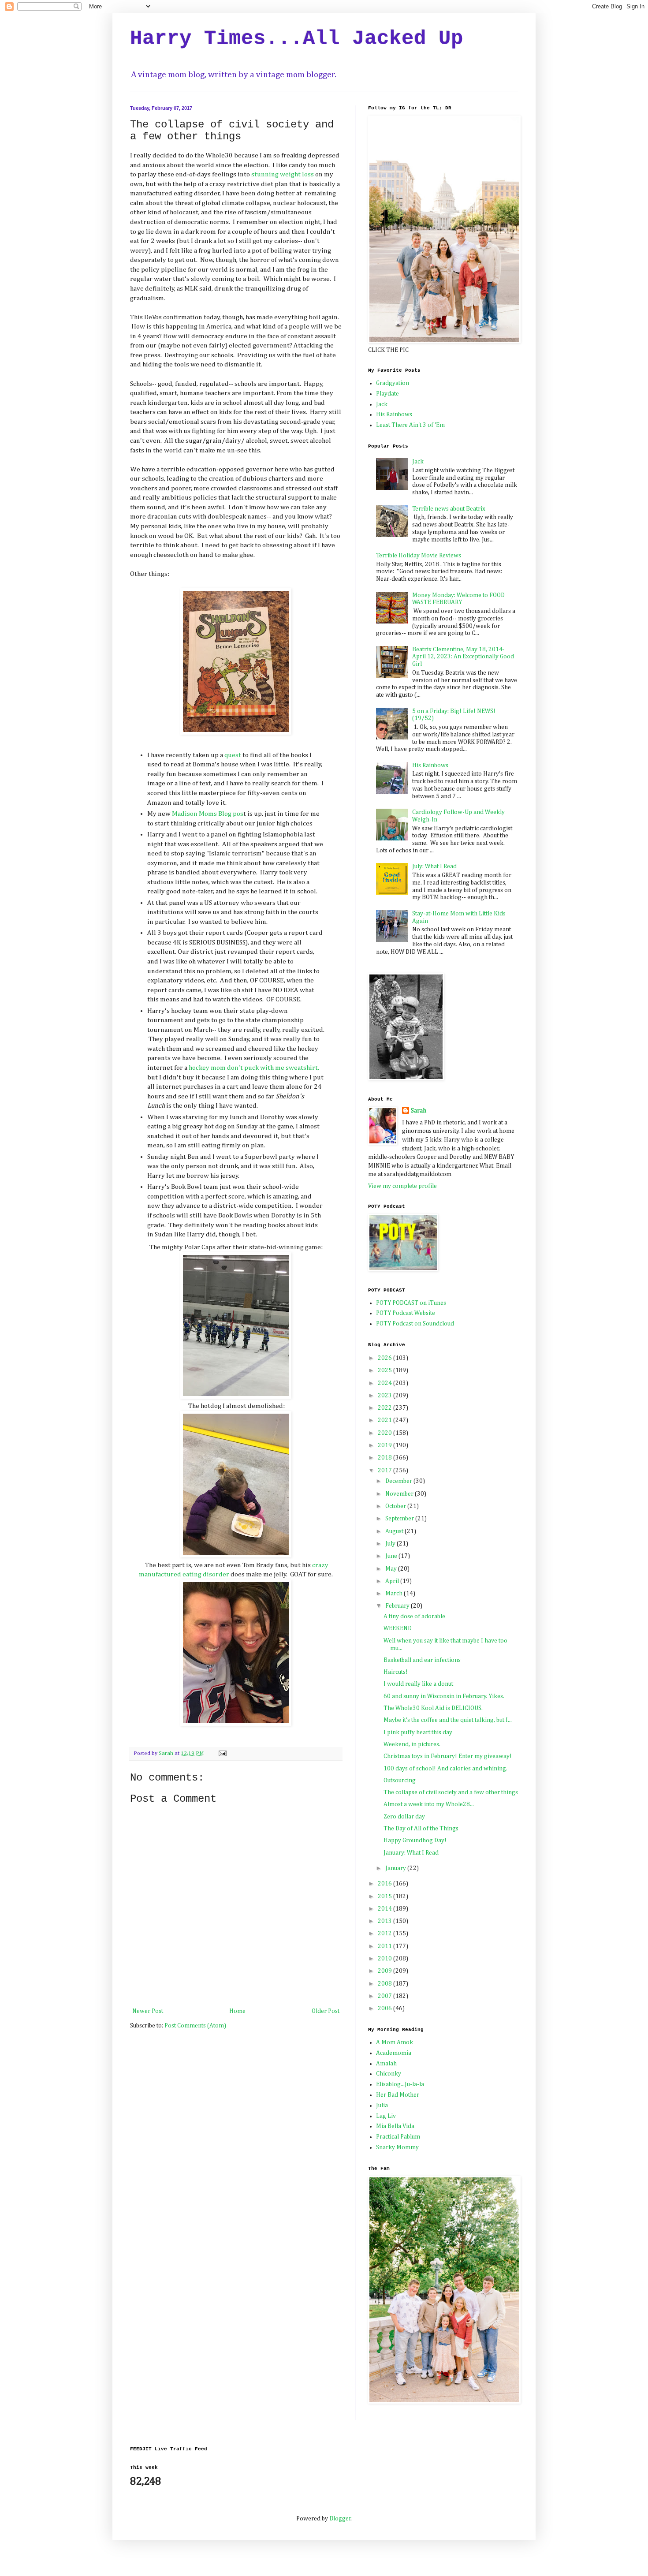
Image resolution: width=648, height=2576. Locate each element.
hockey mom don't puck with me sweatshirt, (253, 1068)
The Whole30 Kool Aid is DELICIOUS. (433, 1708)
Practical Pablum (398, 2137)
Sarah (419, 1111)
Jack (382, 404)
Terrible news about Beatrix (449, 509)
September (400, 1519)
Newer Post (148, 2011)
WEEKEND (398, 1628)
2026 (385, 1358)
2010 (385, 1959)
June (392, 1556)
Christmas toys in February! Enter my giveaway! (448, 1756)
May (392, 1569)
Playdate (387, 394)
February (398, 1606)
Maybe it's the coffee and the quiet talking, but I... (448, 1720)
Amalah (386, 2064)
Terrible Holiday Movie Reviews (419, 556)
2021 (385, 1420)
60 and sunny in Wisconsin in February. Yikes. (444, 1696)
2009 (385, 1971)
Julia (382, 2106)
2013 (385, 1921)
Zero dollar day (404, 1817)
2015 (385, 1897)
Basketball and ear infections (422, 1660)
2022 (385, 1408)
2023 (385, 1396)
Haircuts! (396, 1672)
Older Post (326, 2011)
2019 (385, 1445)
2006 (385, 2009)
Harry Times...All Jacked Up (297, 39)
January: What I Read (411, 1853)
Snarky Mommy (397, 2147)
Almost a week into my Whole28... (429, 1804)
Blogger (340, 2519)
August (395, 1531)
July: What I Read (434, 866)
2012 (385, 1934)
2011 (385, 1946)
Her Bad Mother (398, 2095)
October (396, 1506)
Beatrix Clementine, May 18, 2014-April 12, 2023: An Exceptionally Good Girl (463, 657)
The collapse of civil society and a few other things (451, 1792)
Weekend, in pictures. (412, 1744)
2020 (385, 1433)
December (399, 1481)
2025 (385, 1370)
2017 (385, 1471)
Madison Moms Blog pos (208, 814)
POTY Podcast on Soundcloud (415, 1324)
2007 (385, 1996)
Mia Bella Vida (395, 2126)
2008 (385, 1984)
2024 (385, 1383)
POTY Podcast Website (406, 1313)
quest (233, 755)
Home (237, 2011)
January (396, 1868)
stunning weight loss (283, 174)
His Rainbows (394, 414)
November (400, 1494)
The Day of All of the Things (421, 1829)
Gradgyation (393, 383)
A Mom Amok (395, 2042)
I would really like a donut (418, 1684)
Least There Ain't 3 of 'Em (410, 425)
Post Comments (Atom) (195, 2026)
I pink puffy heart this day (418, 1732)
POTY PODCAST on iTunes (411, 1303)
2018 (385, 1458)
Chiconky (389, 2074)
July (391, 1544)
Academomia (394, 2053)
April (393, 1581)
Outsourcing (400, 1781)
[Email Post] (222, 1753)
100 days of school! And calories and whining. (445, 1769)
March (395, 1594)
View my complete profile (402, 1186)
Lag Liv (386, 2116)
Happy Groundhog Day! (415, 1841)
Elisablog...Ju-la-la (400, 2084)
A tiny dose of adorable (414, 1617)
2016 (385, 1884)
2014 (385, 1909)
